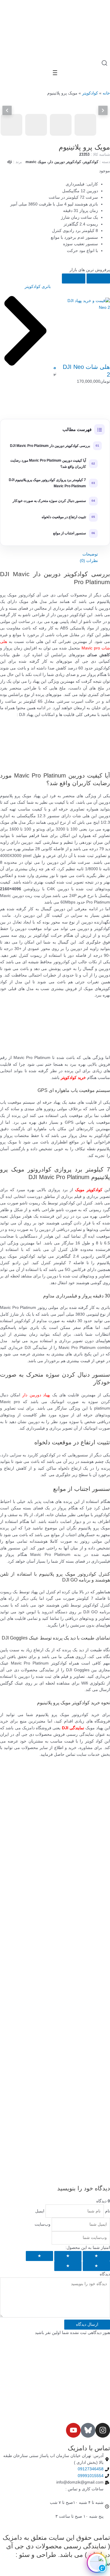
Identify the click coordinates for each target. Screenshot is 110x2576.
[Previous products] (98, 279)
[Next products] (74, 279)
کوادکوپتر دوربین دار (65, 162)
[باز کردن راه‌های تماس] (97, 2563)
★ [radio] (96, 2256)
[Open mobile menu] (55, 73)
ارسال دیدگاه (87, 2324)
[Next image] (103, 110)
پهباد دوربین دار (36, 1395)
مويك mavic (36, 162)
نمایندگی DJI (73, 1728)
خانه (106, 93)
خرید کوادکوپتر (73, 1078)
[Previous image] (7, 110)
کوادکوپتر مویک (89, 1190)
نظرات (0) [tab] (89, 561)
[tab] (11, 125)
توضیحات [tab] (90, 554)
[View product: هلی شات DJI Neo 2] (85, 323)
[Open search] (104, 63)
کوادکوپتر (90, 93)
